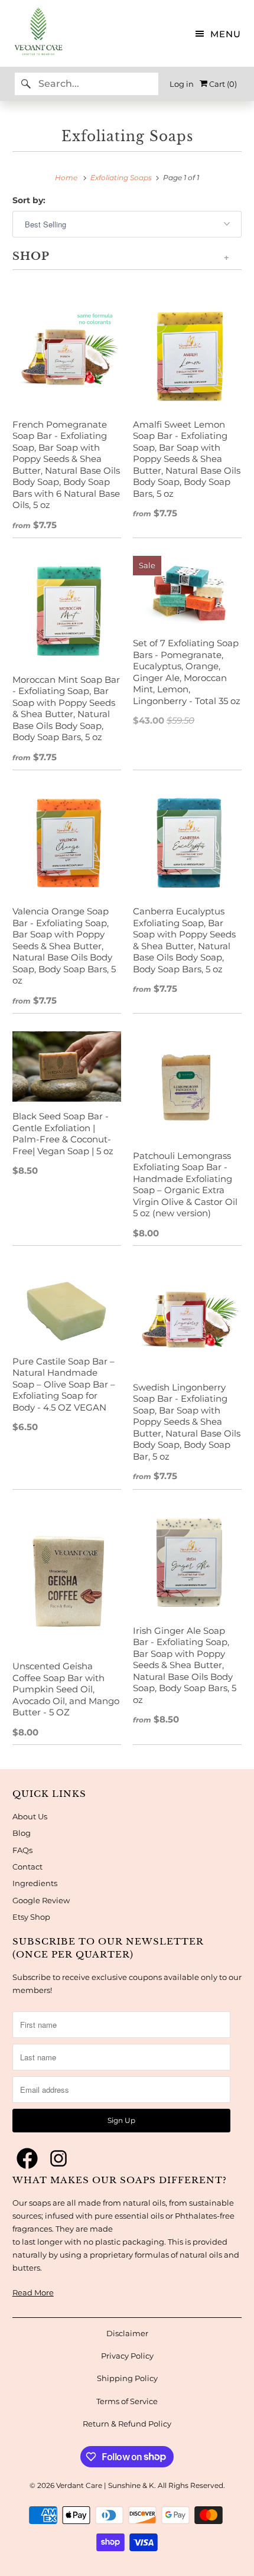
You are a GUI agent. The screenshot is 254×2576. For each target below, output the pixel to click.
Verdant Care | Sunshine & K (105, 2485)
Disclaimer (127, 2333)
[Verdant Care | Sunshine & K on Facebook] (27, 2159)
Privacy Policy (127, 2356)
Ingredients (35, 1883)
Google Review (41, 1900)
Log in (182, 84)
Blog (22, 1833)
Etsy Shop (31, 1917)
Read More (33, 2292)
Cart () (222, 84)
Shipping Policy (127, 2378)
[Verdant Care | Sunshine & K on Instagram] (58, 2159)
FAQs (22, 1850)
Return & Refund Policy (127, 2424)
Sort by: (29, 200)
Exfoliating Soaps (127, 136)
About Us (30, 1816)
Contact (27, 1867)
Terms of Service (127, 2401)
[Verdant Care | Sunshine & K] (32, 33)
